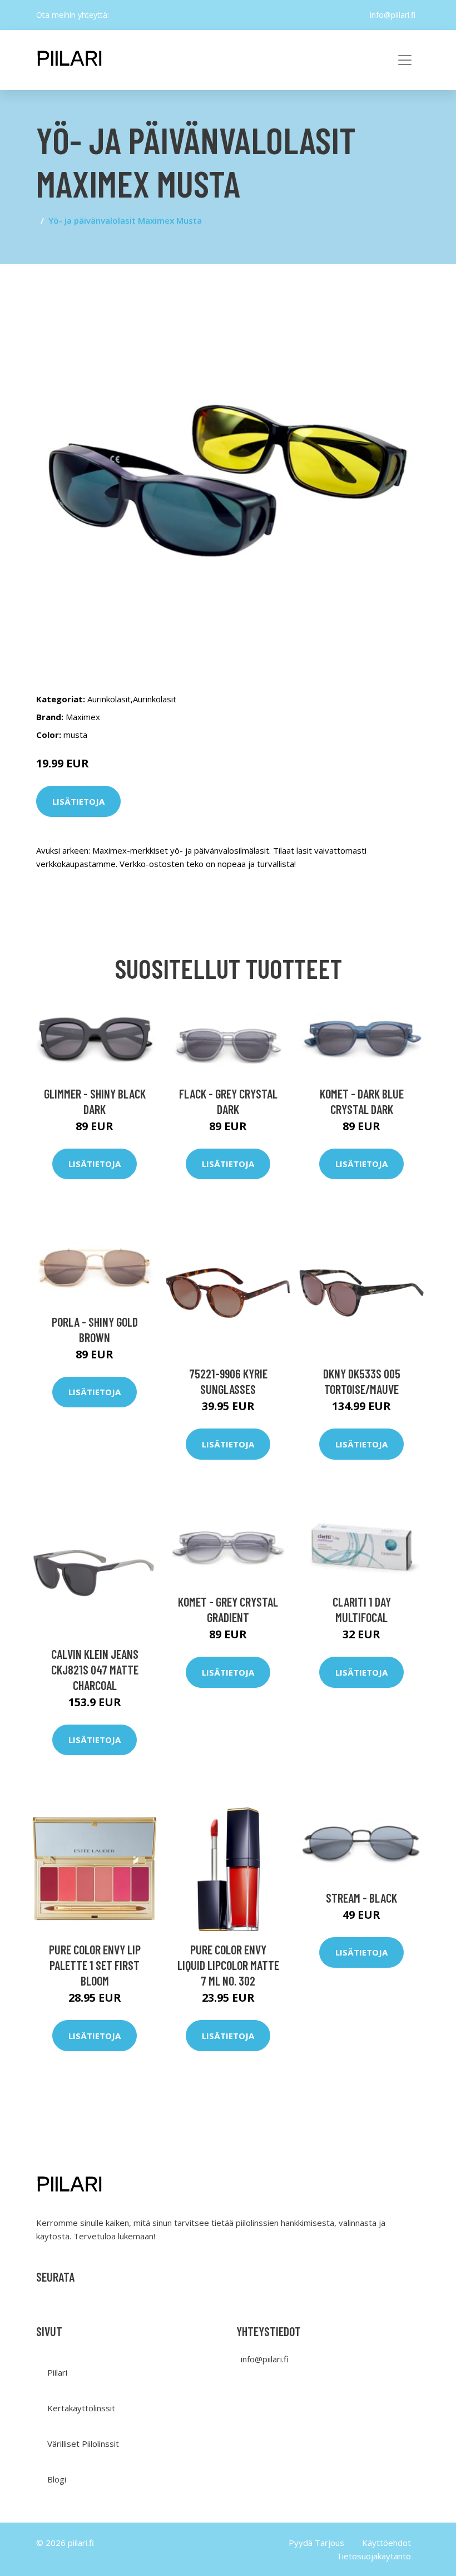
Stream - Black (361, 1898)
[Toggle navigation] (405, 60)
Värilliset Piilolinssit (83, 2444)
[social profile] (118, 15)
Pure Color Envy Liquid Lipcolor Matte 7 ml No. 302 (228, 1965)
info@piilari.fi (393, 15)
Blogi (57, 2479)
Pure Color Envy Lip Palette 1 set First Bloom (95, 1965)
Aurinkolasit (109, 699)
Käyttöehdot (386, 2543)
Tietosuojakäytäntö (374, 2556)
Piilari (57, 2372)
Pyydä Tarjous (316, 2543)
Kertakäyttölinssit (81, 2408)
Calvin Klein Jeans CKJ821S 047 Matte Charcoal (95, 1669)
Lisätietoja (78, 801)
